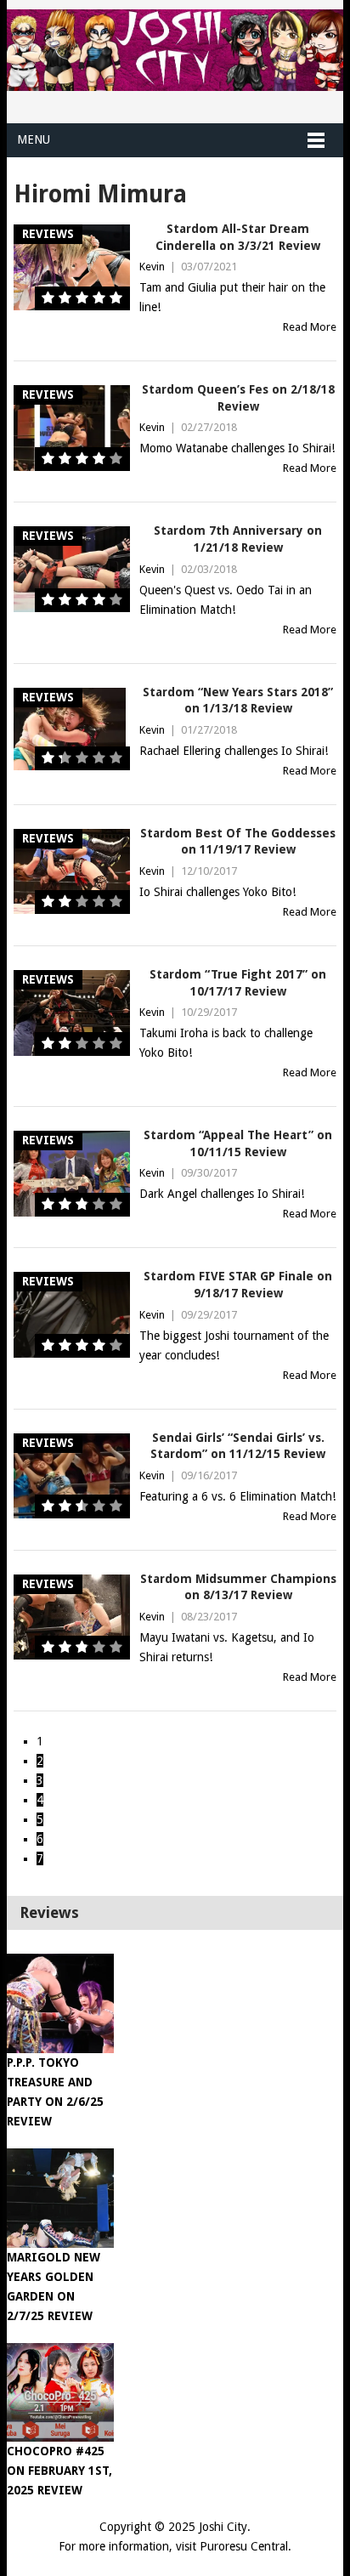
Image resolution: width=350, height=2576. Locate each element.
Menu (34, 139)
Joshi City (223, 2527)
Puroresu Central (244, 2546)
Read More (310, 327)
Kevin (152, 267)
